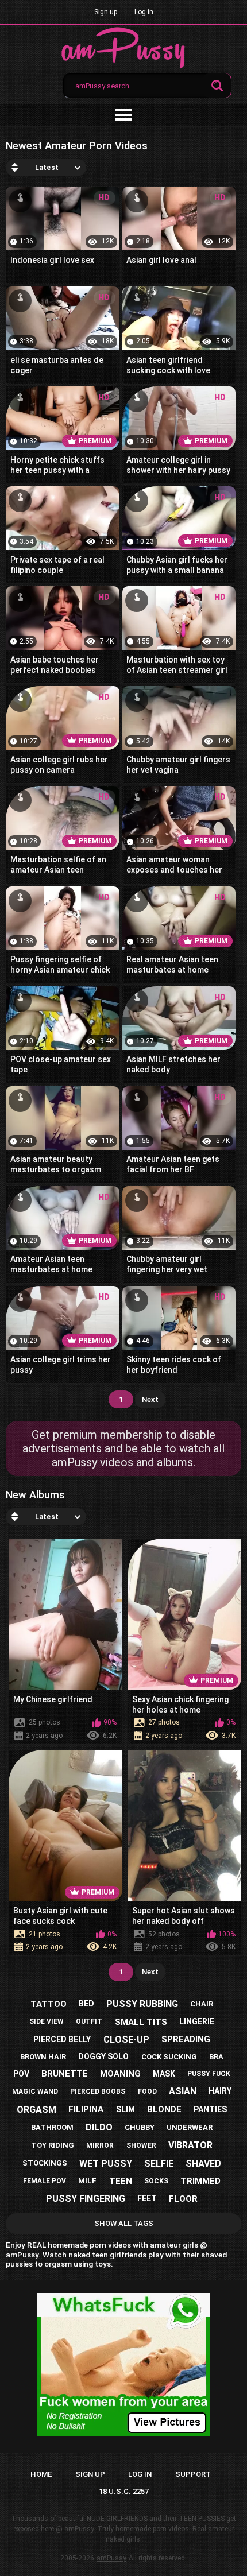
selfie (159, 2164)
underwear (190, 2127)
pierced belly (62, 2039)
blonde (164, 2109)
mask (164, 2074)
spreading (186, 2039)
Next (150, 1399)
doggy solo (103, 2056)
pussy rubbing (142, 2004)
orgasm (36, 2110)
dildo (99, 2127)
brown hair (43, 2057)
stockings (45, 2163)
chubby (140, 2127)
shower (141, 2145)
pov (21, 2074)
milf (87, 2181)
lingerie (197, 2021)
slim (126, 2109)
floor (183, 2199)
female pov (45, 2181)
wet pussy (106, 2164)
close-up (126, 2040)
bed (86, 2004)
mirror (100, 2145)
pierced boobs (98, 2091)
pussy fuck (209, 2074)
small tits (141, 2022)
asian (183, 2091)
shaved (203, 2164)
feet (147, 2198)
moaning (120, 2074)
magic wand (35, 2091)
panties (210, 2109)
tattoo (49, 2004)
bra (216, 2057)
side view (47, 2021)
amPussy (111, 2558)
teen (121, 2181)
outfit (89, 2021)
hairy (220, 2091)
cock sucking (169, 2057)
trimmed (200, 2181)
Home (41, 2474)
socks (156, 2181)
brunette (65, 2074)
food (147, 2091)
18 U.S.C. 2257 (124, 2491)
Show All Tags (124, 2223)
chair (202, 2004)
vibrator (190, 2145)
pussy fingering (86, 2199)
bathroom (52, 2127)
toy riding (53, 2145)
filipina (86, 2109)
